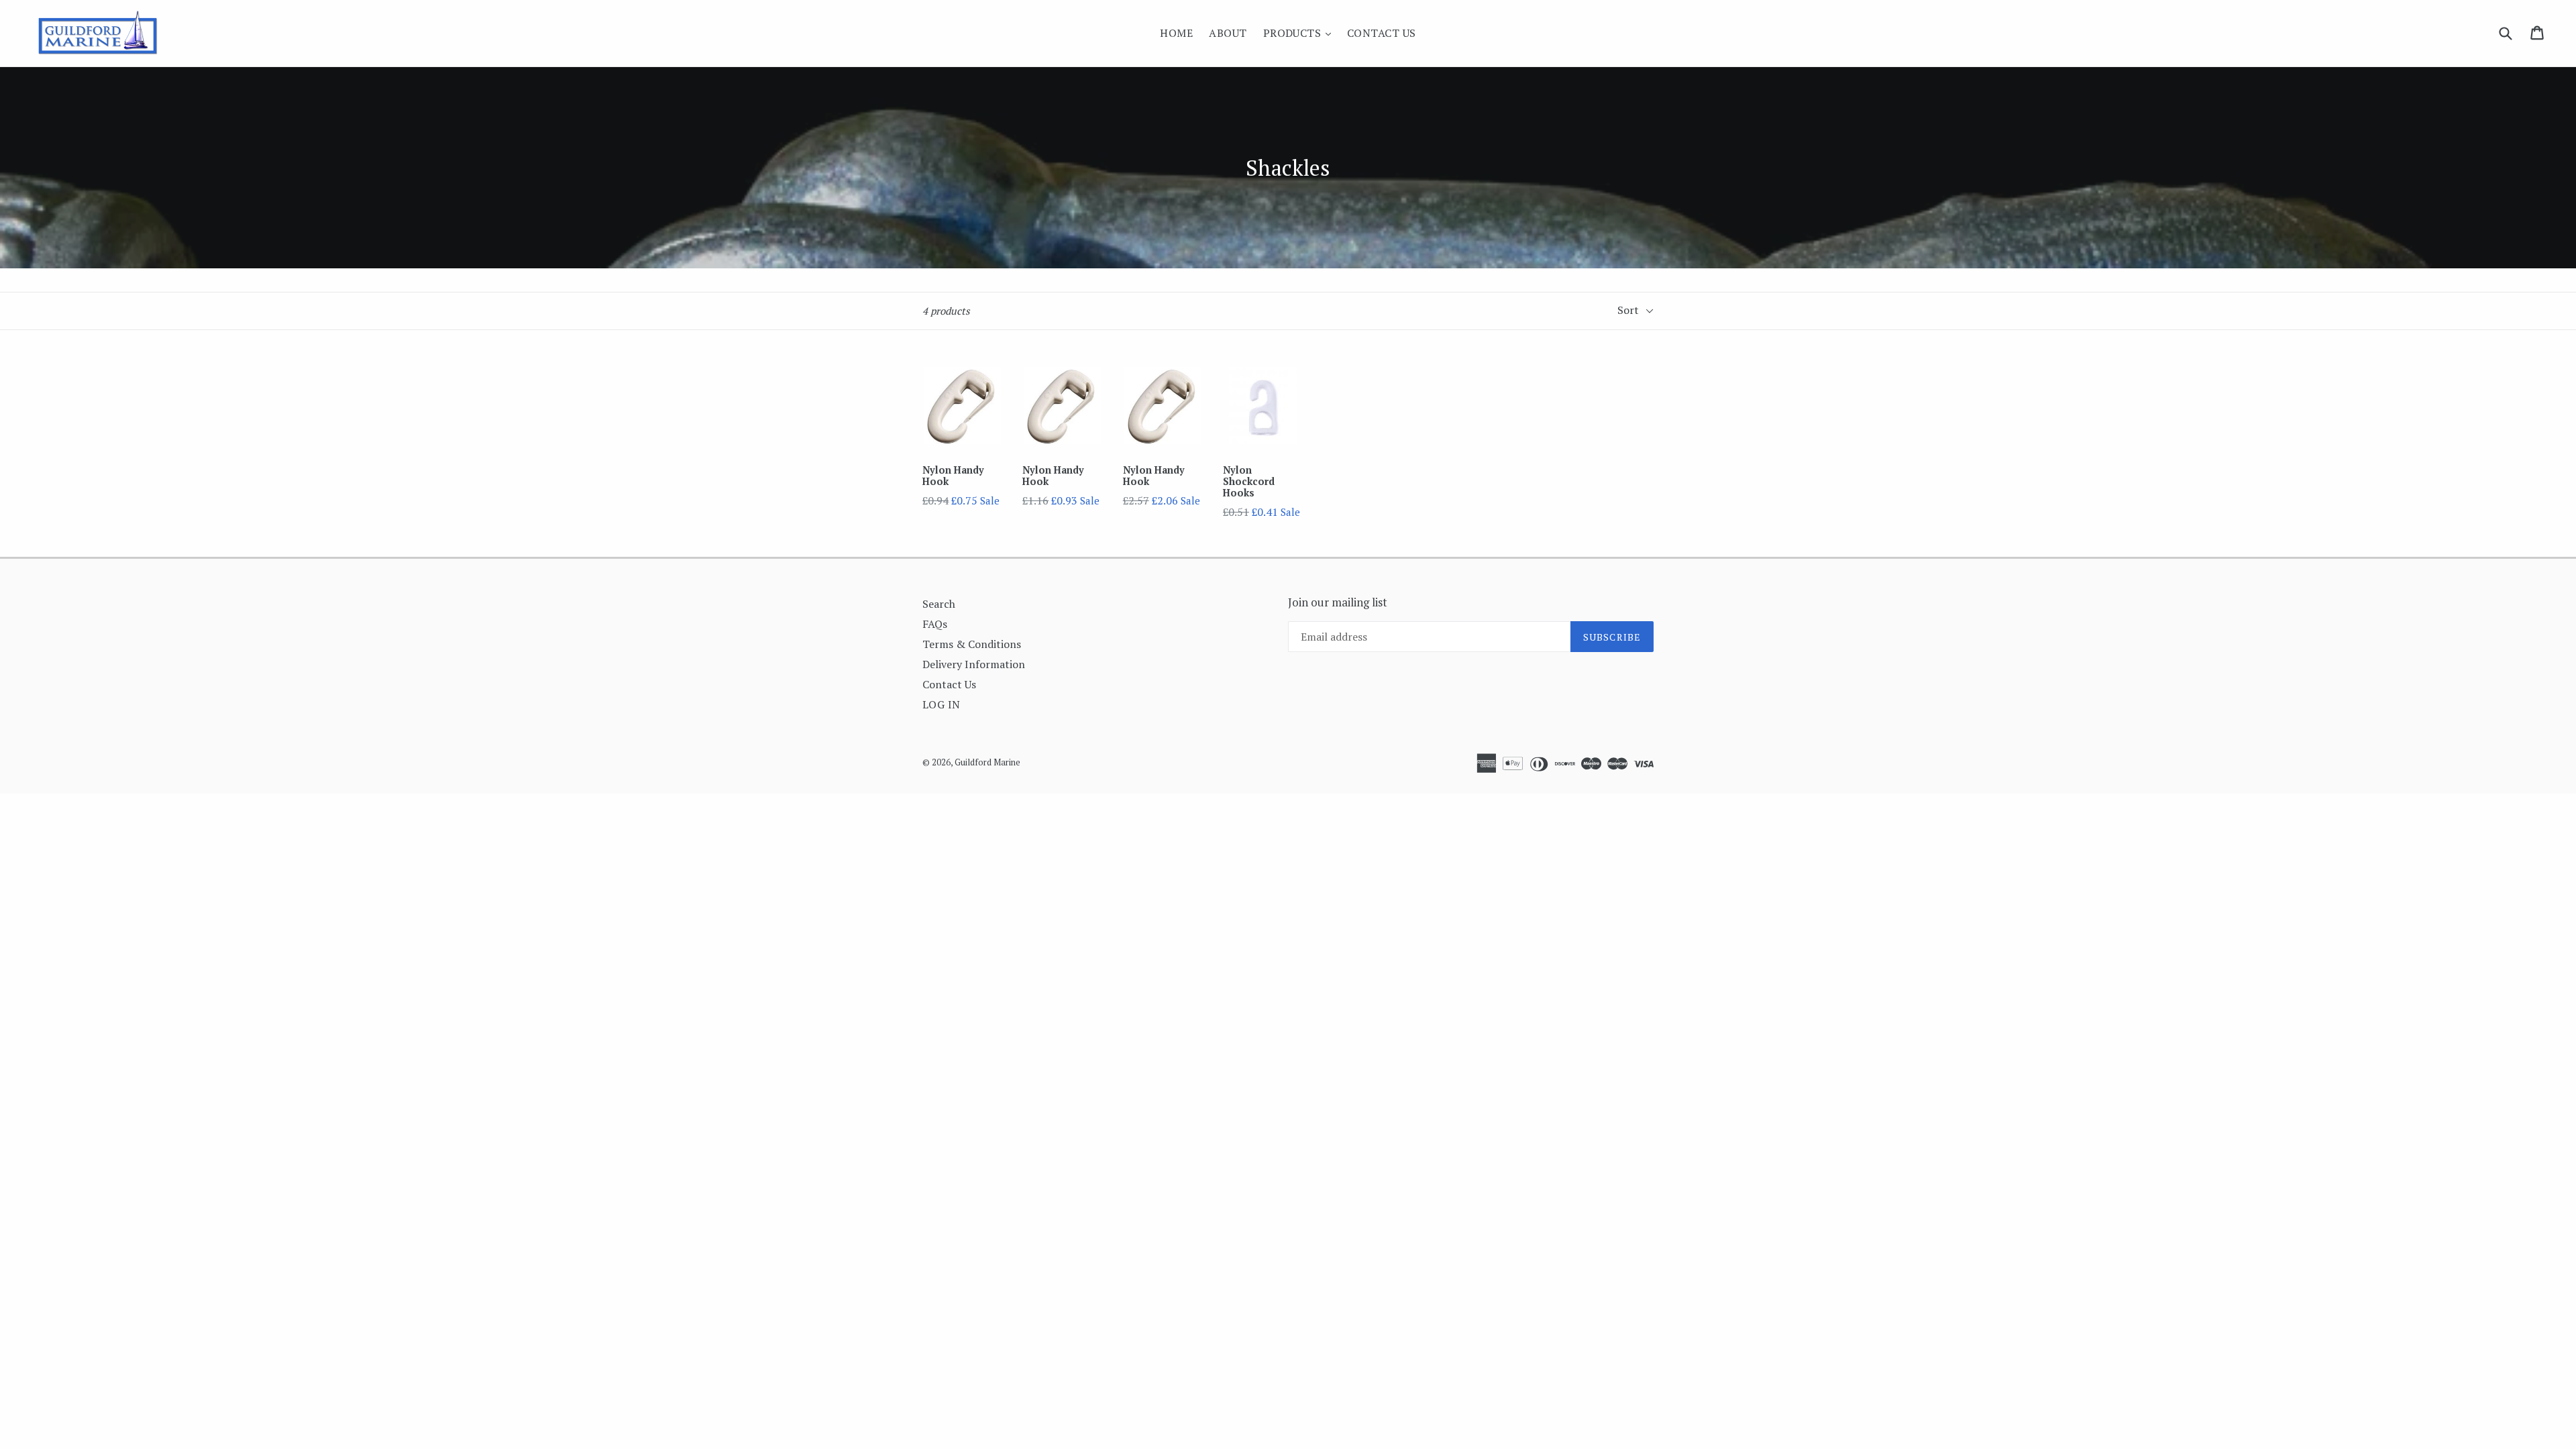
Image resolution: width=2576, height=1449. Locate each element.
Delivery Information (974, 664)
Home (1176, 33)
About (1228, 33)
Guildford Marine (987, 762)
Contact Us (1382, 33)
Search (939, 604)
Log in (942, 704)
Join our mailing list (1338, 602)
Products (1300, 33)
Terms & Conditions (972, 644)
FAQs (935, 624)
